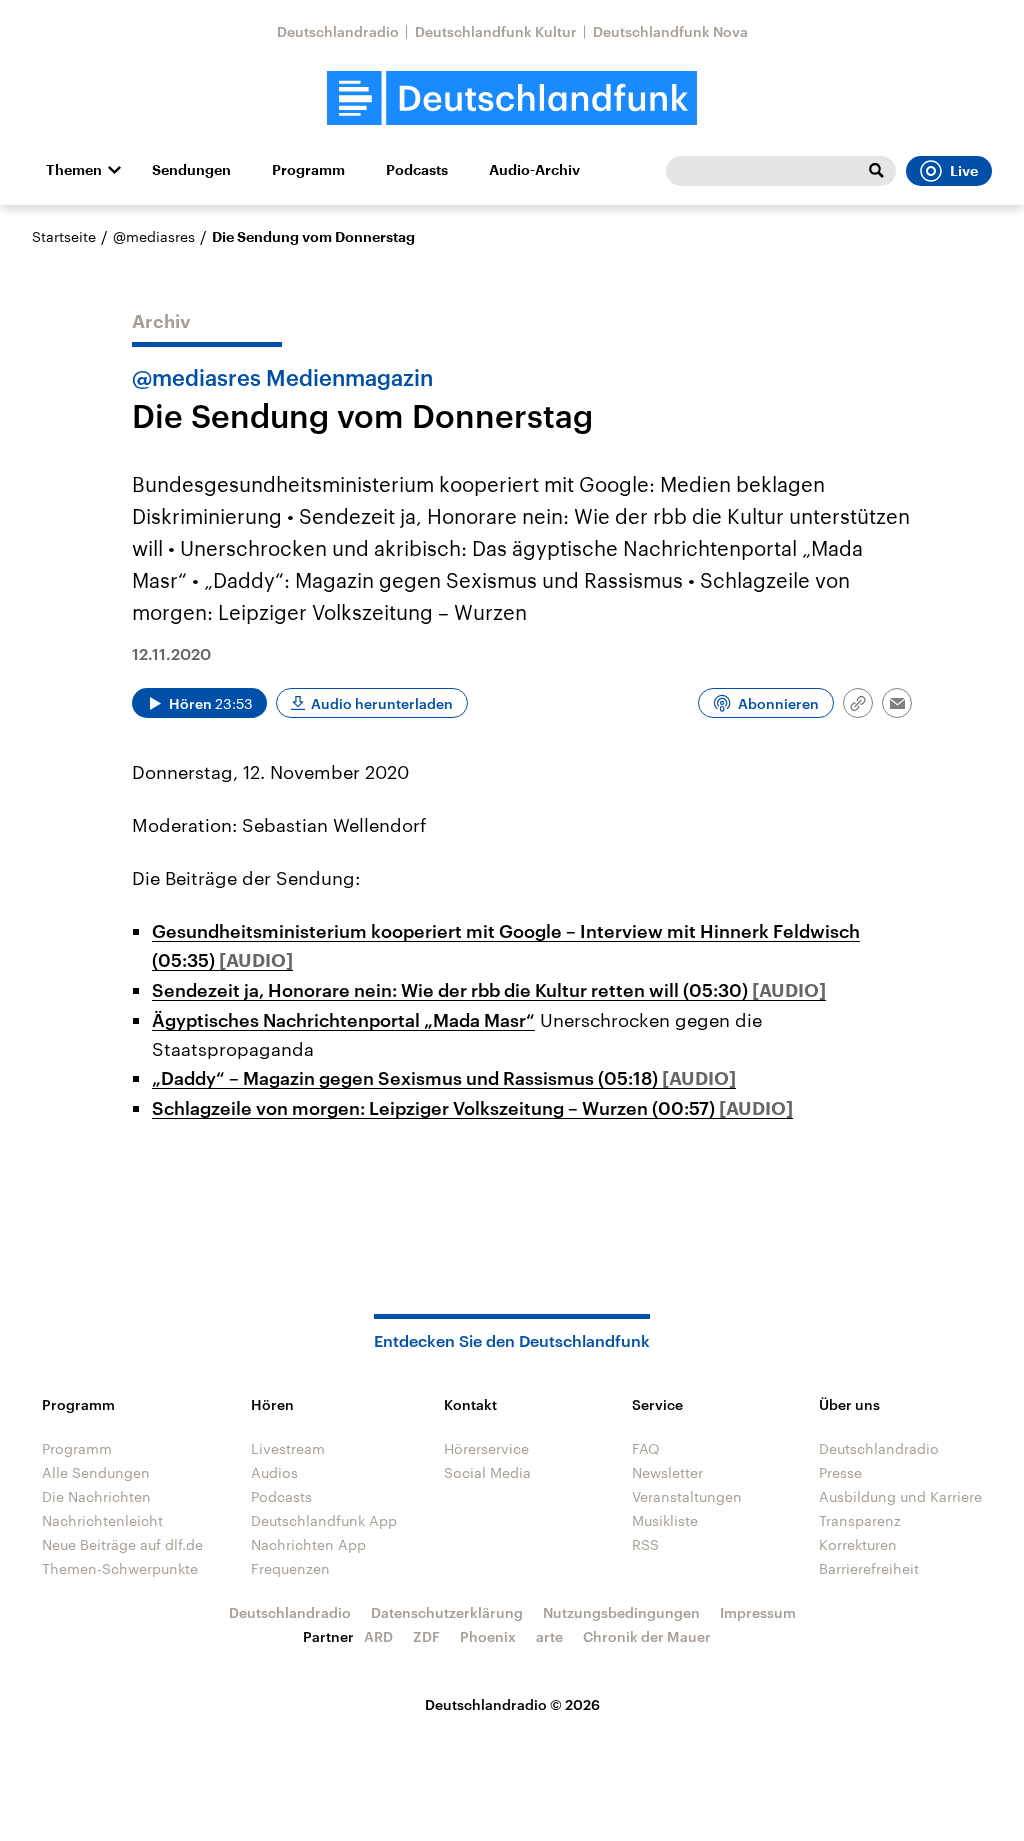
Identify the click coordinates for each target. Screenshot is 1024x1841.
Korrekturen (858, 1544)
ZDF (426, 1636)
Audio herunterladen (382, 703)
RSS (645, 1544)
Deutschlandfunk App (324, 1520)
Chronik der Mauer (647, 1636)
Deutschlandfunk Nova (670, 31)
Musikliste (665, 1520)
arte (549, 1636)
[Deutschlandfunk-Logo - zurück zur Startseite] (512, 98)
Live (964, 171)
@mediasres (154, 236)
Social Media (487, 1472)
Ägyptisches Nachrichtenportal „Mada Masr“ (343, 1020)
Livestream (288, 1448)
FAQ (646, 1448)
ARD (378, 1636)
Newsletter (667, 1472)
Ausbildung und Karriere (900, 1496)
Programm (308, 170)
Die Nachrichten (96, 1496)
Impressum (758, 1612)
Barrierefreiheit (869, 1568)
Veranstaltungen (687, 1496)
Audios (274, 1472)
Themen (74, 170)
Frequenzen (290, 1568)
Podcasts (417, 170)
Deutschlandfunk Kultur (496, 31)
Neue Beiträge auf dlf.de (122, 1544)
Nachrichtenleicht (102, 1520)
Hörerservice (486, 1448)
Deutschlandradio (338, 31)
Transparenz (860, 1520)
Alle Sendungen (96, 1472)
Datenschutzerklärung (447, 1612)
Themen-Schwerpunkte (120, 1568)
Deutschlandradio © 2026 (512, 1704)
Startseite (64, 236)
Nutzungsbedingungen (621, 1612)
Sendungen (191, 170)
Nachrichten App (308, 1544)
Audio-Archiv (534, 170)
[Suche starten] (876, 171)
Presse (840, 1472)
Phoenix (488, 1636)
